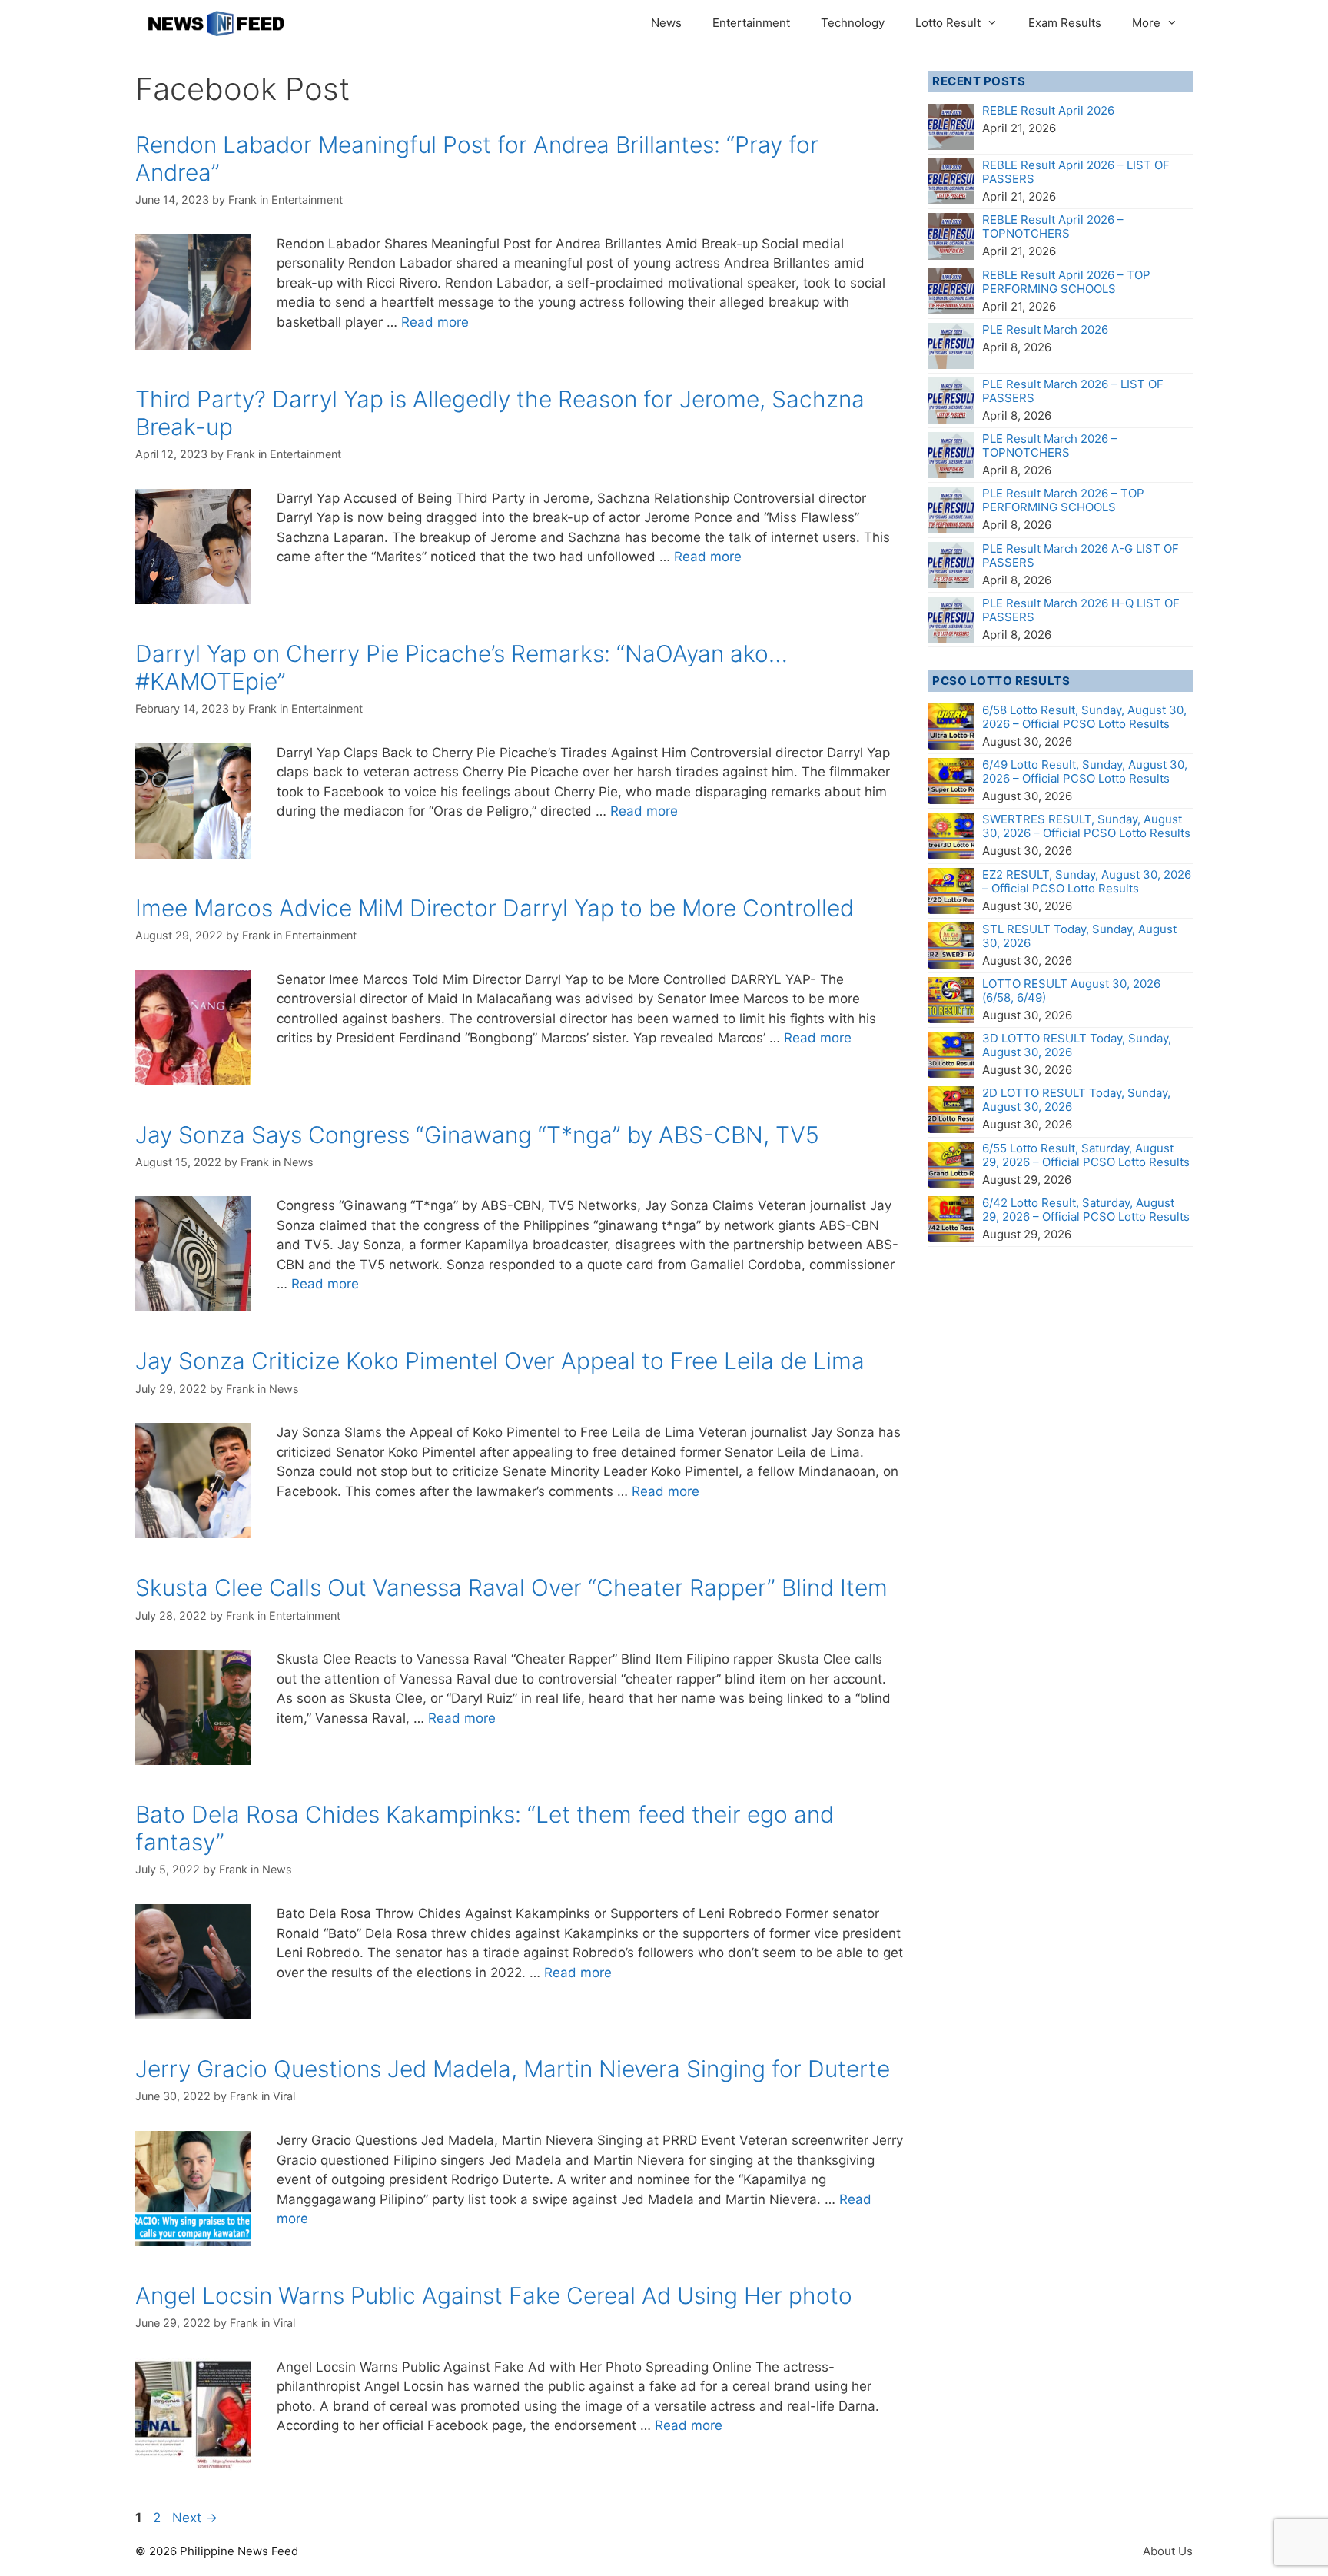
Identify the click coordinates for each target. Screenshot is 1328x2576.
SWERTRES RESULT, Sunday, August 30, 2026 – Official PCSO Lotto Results (1086, 826)
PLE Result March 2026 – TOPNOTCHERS (1050, 445)
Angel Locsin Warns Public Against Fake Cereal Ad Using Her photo (494, 2295)
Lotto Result (948, 23)
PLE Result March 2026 (1045, 329)
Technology (853, 23)
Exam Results (1065, 23)
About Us (1168, 2551)
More (1146, 23)
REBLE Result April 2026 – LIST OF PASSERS (1076, 172)
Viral (284, 2096)
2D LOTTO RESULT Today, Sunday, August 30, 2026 (1076, 1100)
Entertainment (751, 23)
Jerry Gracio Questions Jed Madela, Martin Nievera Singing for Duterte (513, 2069)
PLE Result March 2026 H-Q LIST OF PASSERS (1081, 610)
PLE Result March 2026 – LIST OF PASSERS (1073, 391)
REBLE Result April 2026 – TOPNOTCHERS (1053, 226)
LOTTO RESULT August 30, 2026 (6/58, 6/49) (1071, 991)
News (666, 23)
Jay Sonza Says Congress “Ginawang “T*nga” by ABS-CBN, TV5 (477, 1135)
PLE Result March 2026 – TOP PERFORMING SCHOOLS (1063, 500)
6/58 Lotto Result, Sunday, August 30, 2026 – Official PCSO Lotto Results (1084, 717)
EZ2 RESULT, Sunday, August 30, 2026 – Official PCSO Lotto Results (1087, 881)
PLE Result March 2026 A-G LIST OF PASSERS (1081, 555)
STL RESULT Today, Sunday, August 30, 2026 (1079, 936)
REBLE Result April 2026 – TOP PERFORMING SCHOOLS (1066, 282)
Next (195, 2518)
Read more (435, 322)
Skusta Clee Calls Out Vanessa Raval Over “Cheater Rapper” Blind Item (511, 1587)
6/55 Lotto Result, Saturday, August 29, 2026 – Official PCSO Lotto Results (1086, 1155)
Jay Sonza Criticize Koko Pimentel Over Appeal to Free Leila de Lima (500, 1361)
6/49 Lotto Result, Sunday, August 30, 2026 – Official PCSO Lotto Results (1085, 771)
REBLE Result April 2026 (1048, 110)
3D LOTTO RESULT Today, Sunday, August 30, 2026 (1077, 1045)
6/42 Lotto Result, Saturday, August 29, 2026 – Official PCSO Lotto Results (1086, 1210)
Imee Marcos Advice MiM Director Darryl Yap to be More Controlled (495, 908)
